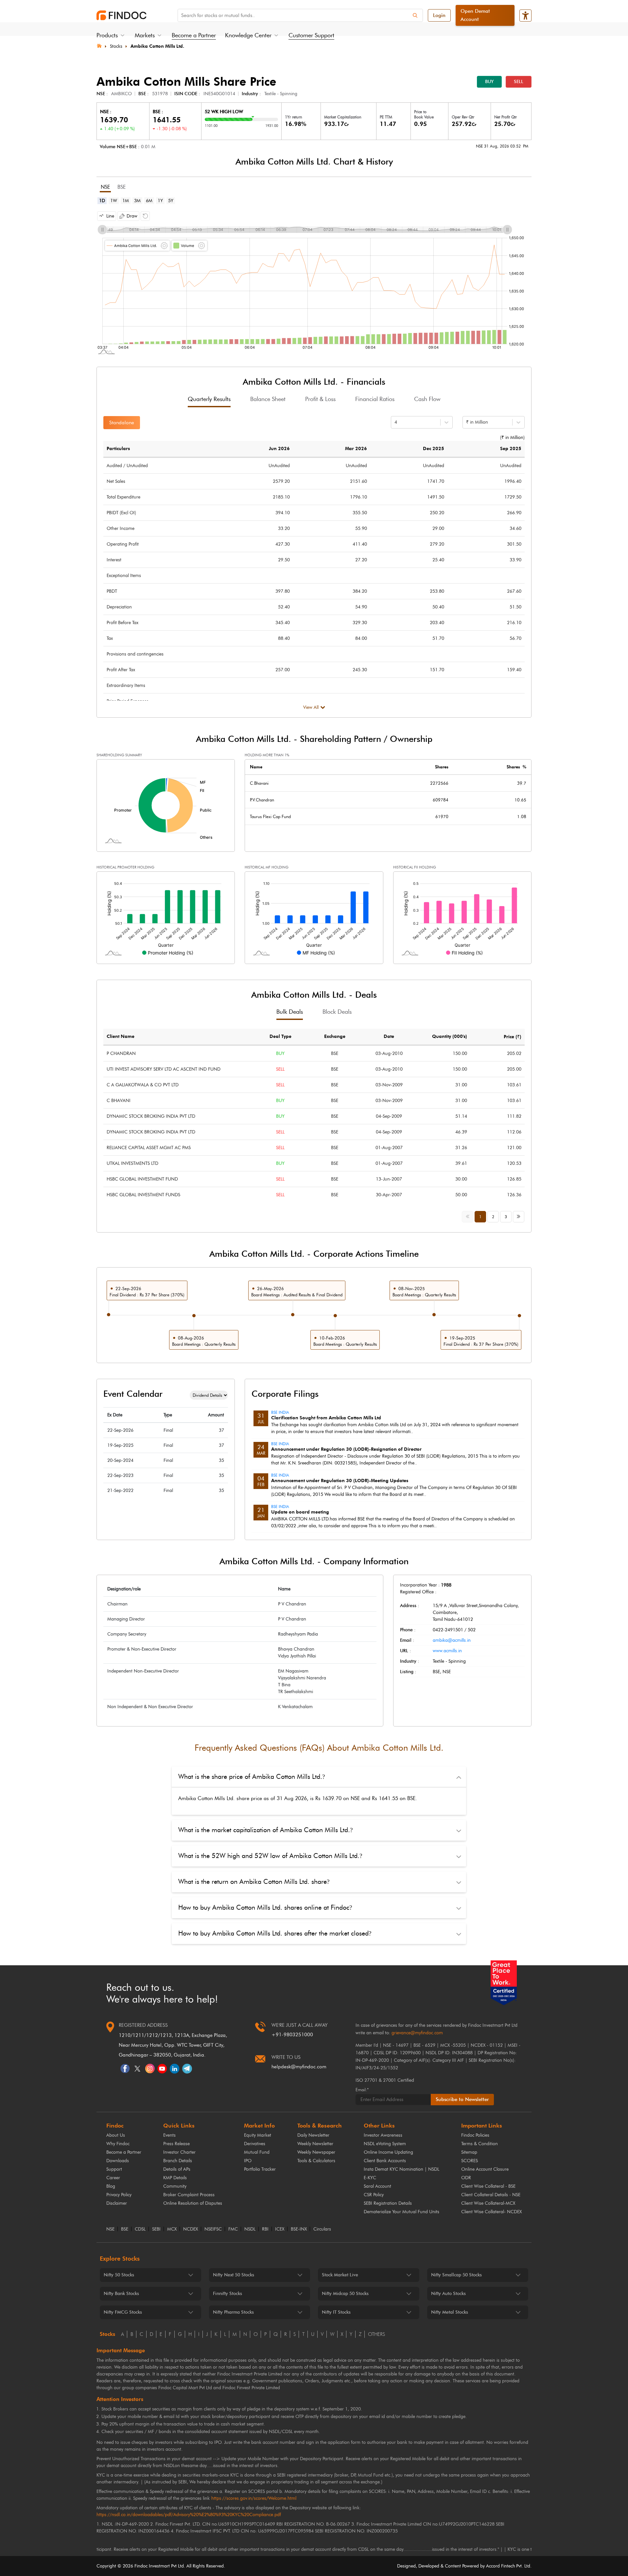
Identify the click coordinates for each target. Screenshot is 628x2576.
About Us (116, 2135)
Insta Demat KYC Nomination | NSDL (401, 2169)
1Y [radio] (160, 201)
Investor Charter (179, 2152)
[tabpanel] (314, 281)
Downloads (118, 2161)
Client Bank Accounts (385, 2161)
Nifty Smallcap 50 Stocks (456, 2275)
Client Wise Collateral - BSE (488, 2186)
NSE (110, 2229)
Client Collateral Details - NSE (491, 2195)
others (376, 2334)
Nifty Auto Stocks (448, 2294)
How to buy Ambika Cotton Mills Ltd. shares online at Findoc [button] (265, 1907)
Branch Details (178, 2161)
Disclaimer (117, 2203)
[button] (107, 216)
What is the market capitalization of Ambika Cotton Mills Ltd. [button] (265, 1830)
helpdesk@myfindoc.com (299, 2067)
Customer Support (311, 35)
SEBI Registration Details (388, 2203)
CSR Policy (374, 2195)
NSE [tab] (105, 187)
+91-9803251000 (292, 2035)
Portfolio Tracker (260, 2169)
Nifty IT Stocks (336, 2312)
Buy (489, 82)
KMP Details (175, 2178)
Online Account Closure (485, 2169)
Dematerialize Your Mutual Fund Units (401, 2212)
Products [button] (107, 35)
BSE (125, 2229)
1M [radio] (126, 201)
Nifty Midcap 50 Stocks (345, 2294)
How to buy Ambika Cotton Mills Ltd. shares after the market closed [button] (275, 1933)
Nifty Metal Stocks (450, 2312)
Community (175, 2186)
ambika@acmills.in (452, 1640)
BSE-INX (299, 2229)
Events (169, 2135)
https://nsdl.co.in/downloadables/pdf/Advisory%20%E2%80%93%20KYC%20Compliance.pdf (189, 2515)
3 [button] (506, 1217)
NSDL (250, 2229)
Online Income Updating (388, 2152)
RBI (265, 2229)
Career (113, 2178)
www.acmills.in (447, 1651)
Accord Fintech (501, 2566)
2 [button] (493, 1217)
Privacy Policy (119, 2195)
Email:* (362, 2090)
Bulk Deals (290, 1012)
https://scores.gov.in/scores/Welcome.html (254, 2498)
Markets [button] (145, 35)
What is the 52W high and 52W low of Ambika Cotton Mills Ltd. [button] (270, 1856)
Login (439, 15)
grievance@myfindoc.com (417, 2033)
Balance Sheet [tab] (268, 399)
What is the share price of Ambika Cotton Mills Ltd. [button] (252, 1777)
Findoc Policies (475, 2135)
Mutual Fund (257, 2152)
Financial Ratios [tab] (375, 399)
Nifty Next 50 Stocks (234, 2275)
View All (311, 707)
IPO (248, 2161)
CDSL (140, 2229)
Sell (519, 82)
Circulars (322, 2229)
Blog (111, 2186)
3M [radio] (137, 201)
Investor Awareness (383, 2135)
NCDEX (191, 2229)
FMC (233, 2229)
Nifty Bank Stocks (121, 2294)
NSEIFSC (213, 2229)
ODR (466, 2178)
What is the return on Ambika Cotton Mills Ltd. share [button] (254, 1882)
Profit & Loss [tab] (320, 399)
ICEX (280, 2229)
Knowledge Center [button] (248, 35)
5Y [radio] (171, 201)
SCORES (470, 2161)
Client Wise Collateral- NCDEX (491, 2212)
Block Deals (337, 1012)
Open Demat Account (475, 15)
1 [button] (480, 1217)
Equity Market (258, 2135)
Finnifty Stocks (227, 2294)
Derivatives (255, 2144)
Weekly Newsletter (315, 2144)
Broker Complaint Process (189, 2195)
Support (114, 2169)
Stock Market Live (340, 2275)
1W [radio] (114, 201)
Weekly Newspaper (316, 2152)
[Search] (415, 15)
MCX (172, 2229)
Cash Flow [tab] (427, 399)
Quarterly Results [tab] (209, 399)
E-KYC (370, 2178)
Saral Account (377, 2186)
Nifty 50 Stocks (119, 2275)
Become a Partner (194, 35)
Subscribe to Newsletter (462, 2099)
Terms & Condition (480, 2144)
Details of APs (177, 2169)
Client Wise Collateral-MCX (488, 2203)
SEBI (156, 2229)
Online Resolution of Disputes (193, 2203)
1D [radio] (102, 201)
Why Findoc (118, 2144)
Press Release (176, 2144)
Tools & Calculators (316, 2161)
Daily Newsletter (313, 2135)
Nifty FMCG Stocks (123, 2312)
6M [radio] (149, 201)
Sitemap (469, 2152)
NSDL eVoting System (385, 2144)
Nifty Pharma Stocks (233, 2312)
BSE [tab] (122, 187)
